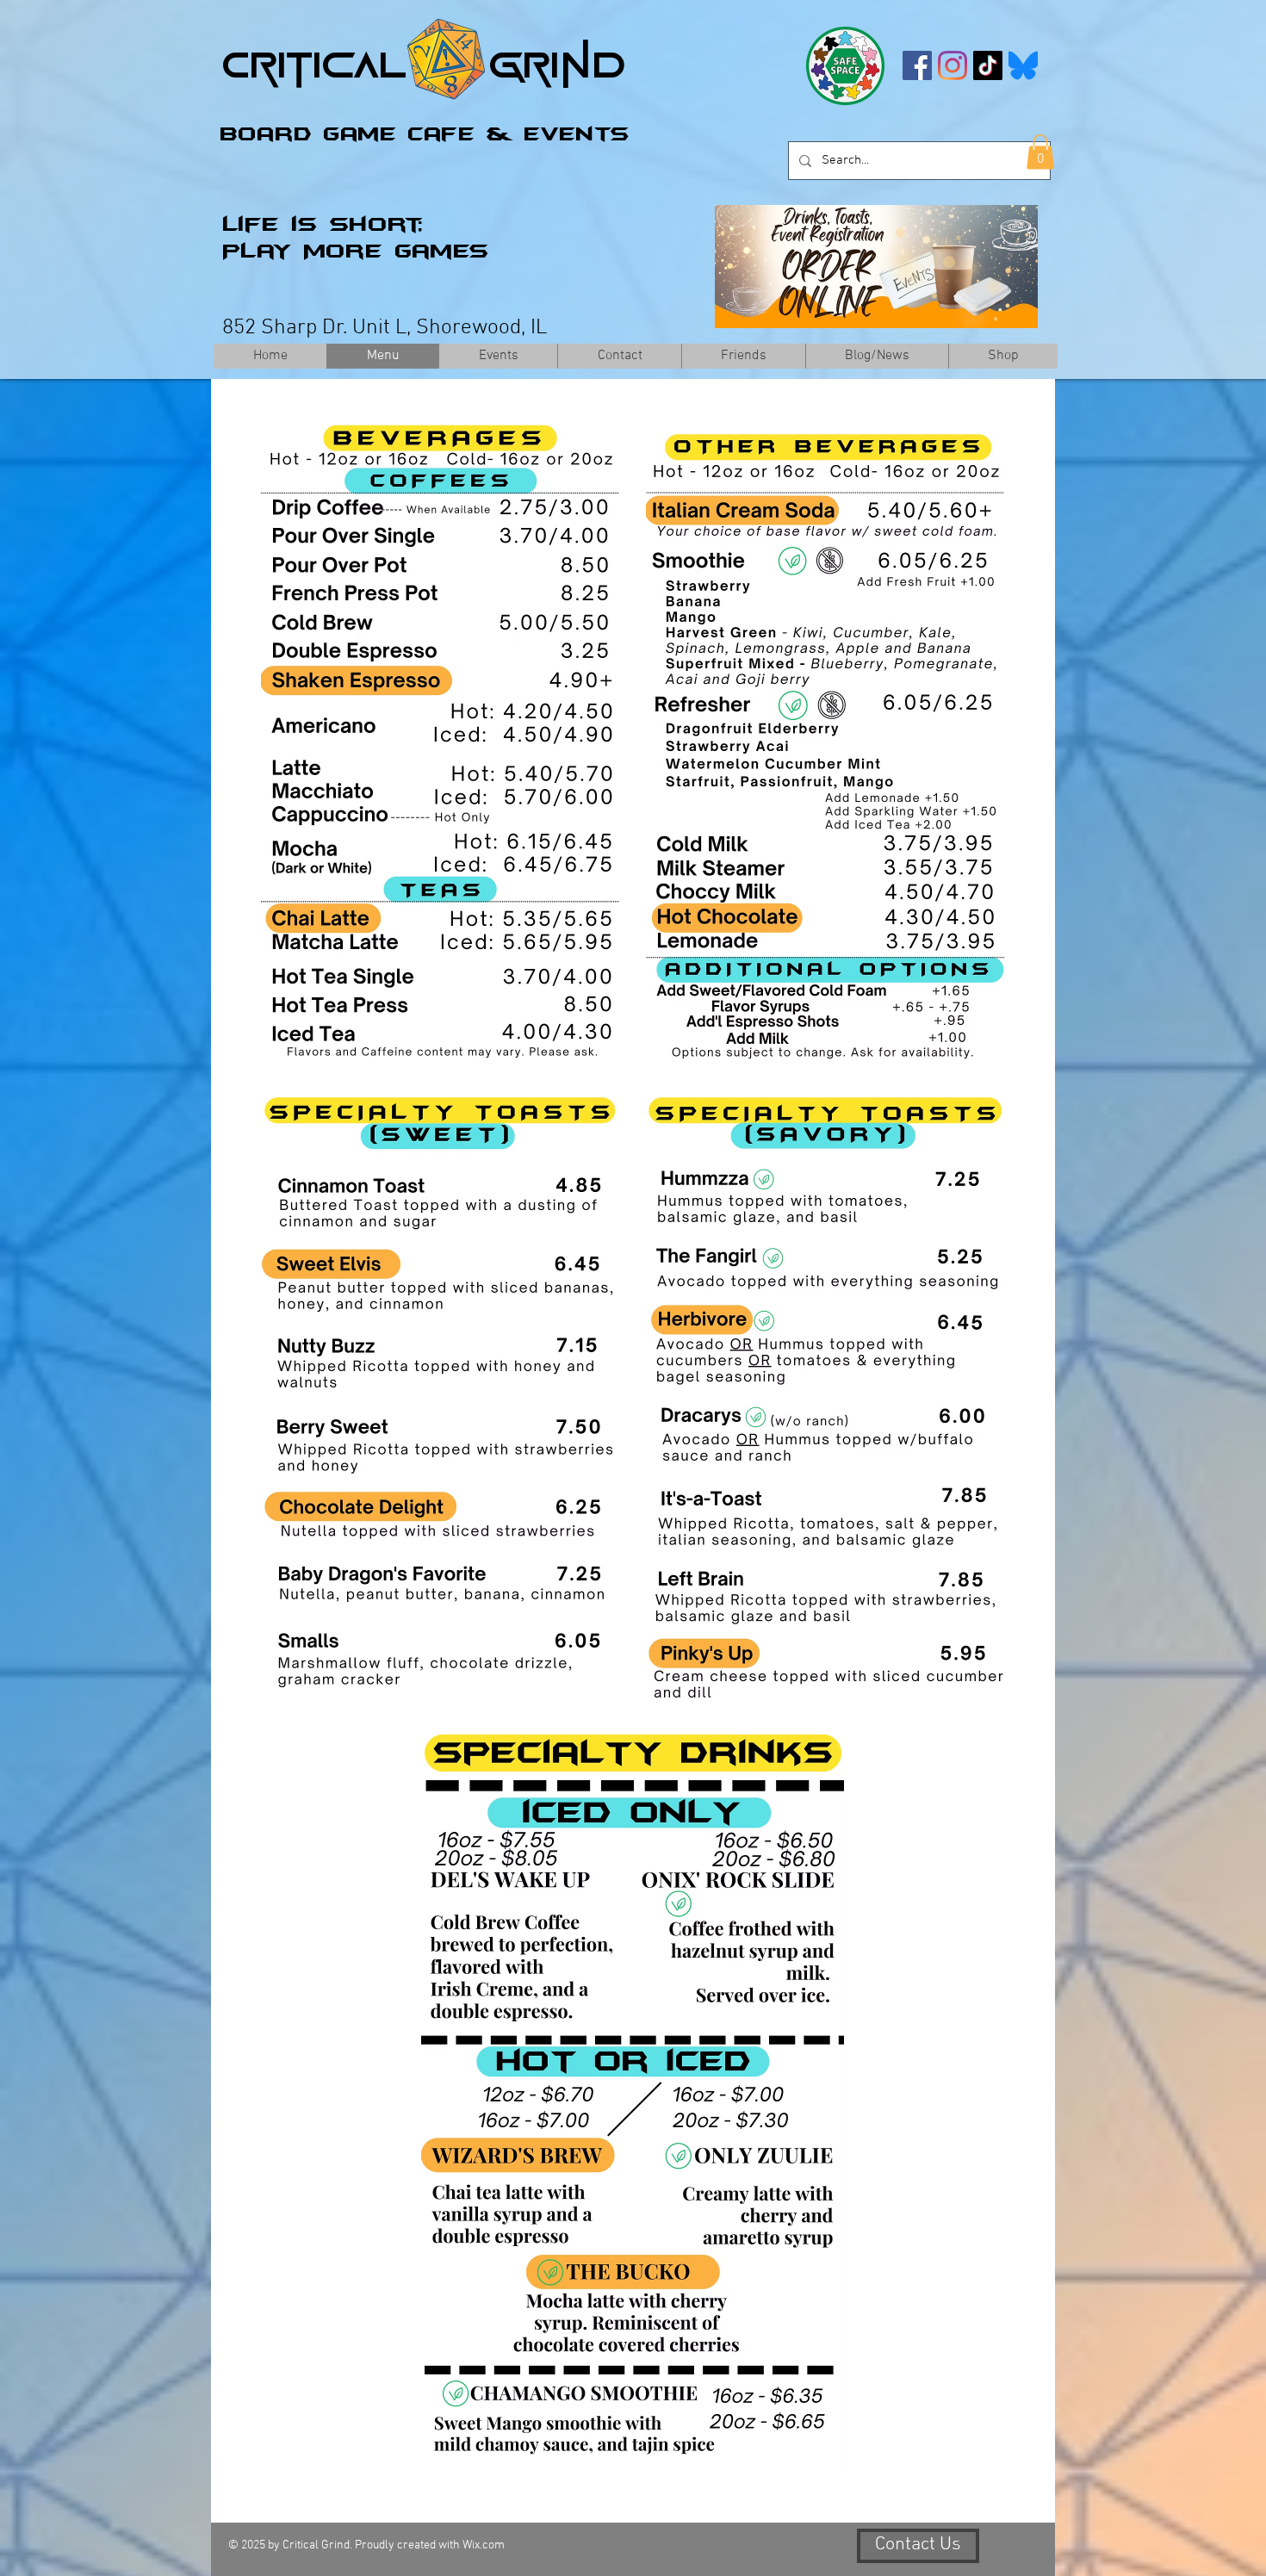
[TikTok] (988, 65)
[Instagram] (953, 65)
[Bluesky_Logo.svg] (1023, 65)
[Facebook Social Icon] (917, 65)
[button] (1040, 152)
